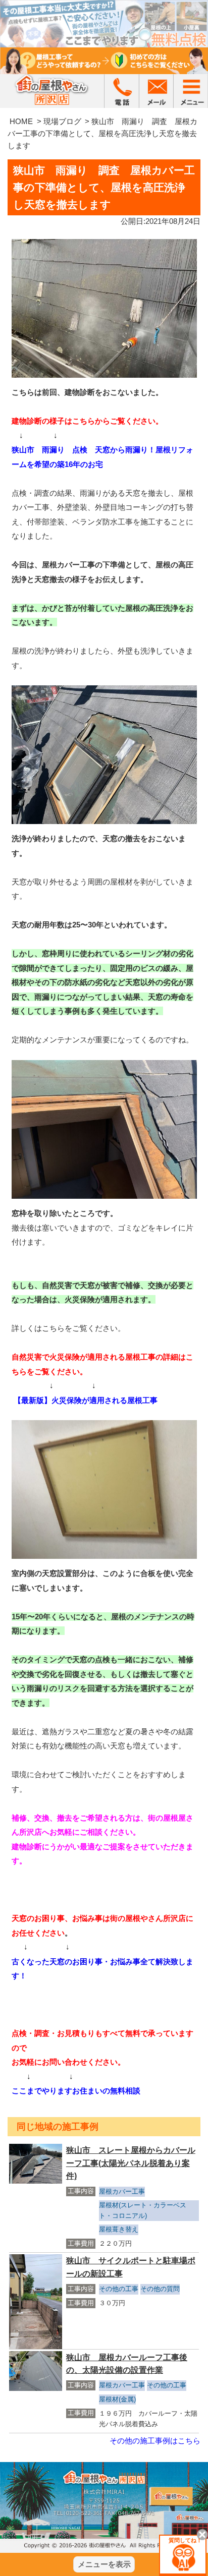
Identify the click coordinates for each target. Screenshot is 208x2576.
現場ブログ (62, 121)
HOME (21, 121)
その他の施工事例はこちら (155, 2441)
